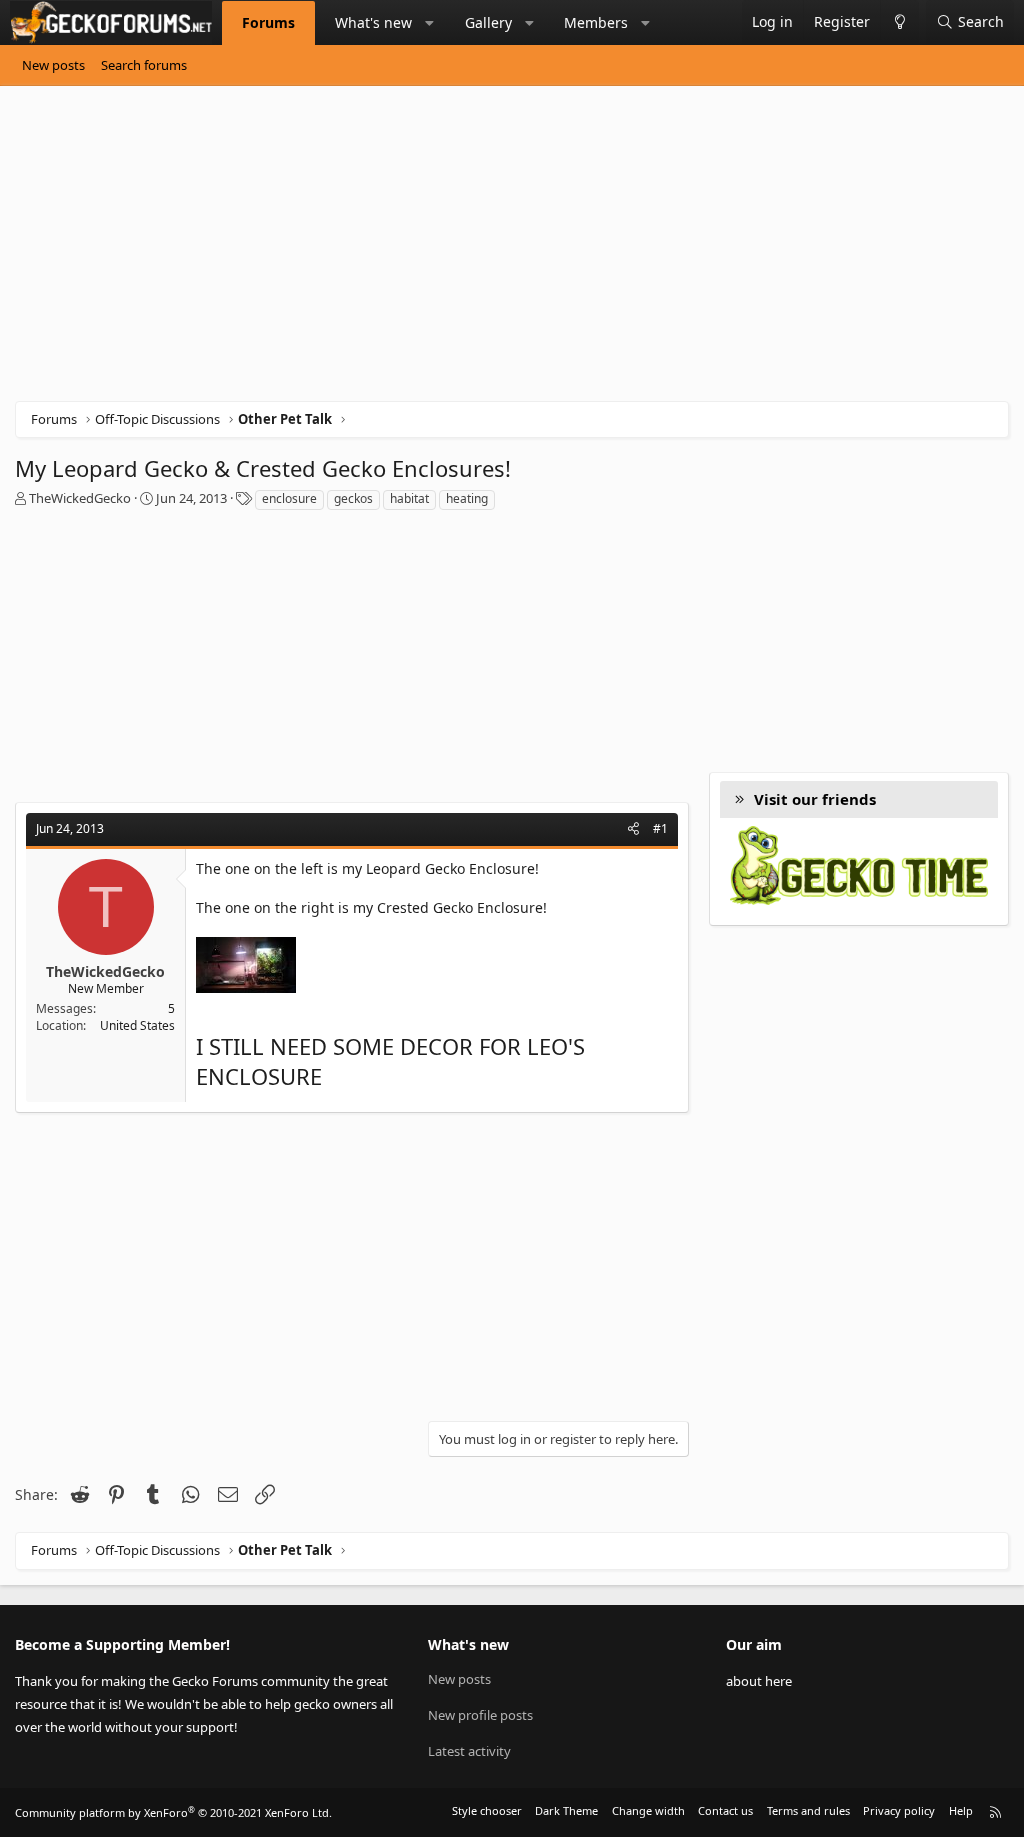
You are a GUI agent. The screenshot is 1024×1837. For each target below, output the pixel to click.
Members (596, 22)
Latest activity (469, 1751)
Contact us (725, 1810)
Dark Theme (566, 1810)
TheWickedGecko (80, 498)
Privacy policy (899, 1810)
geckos (353, 498)
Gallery (488, 22)
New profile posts (480, 1715)
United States (137, 1025)
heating (467, 498)
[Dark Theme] (899, 22)
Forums (268, 22)
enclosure (289, 498)
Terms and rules (808, 1810)
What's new (373, 22)
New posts (53, 65)
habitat (409, 498)
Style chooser (487, 1810)
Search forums (144, 65)
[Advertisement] (512, 251)
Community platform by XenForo (173, 1812)
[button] (430, 23)
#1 (660, 828)
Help (961, 1810)
